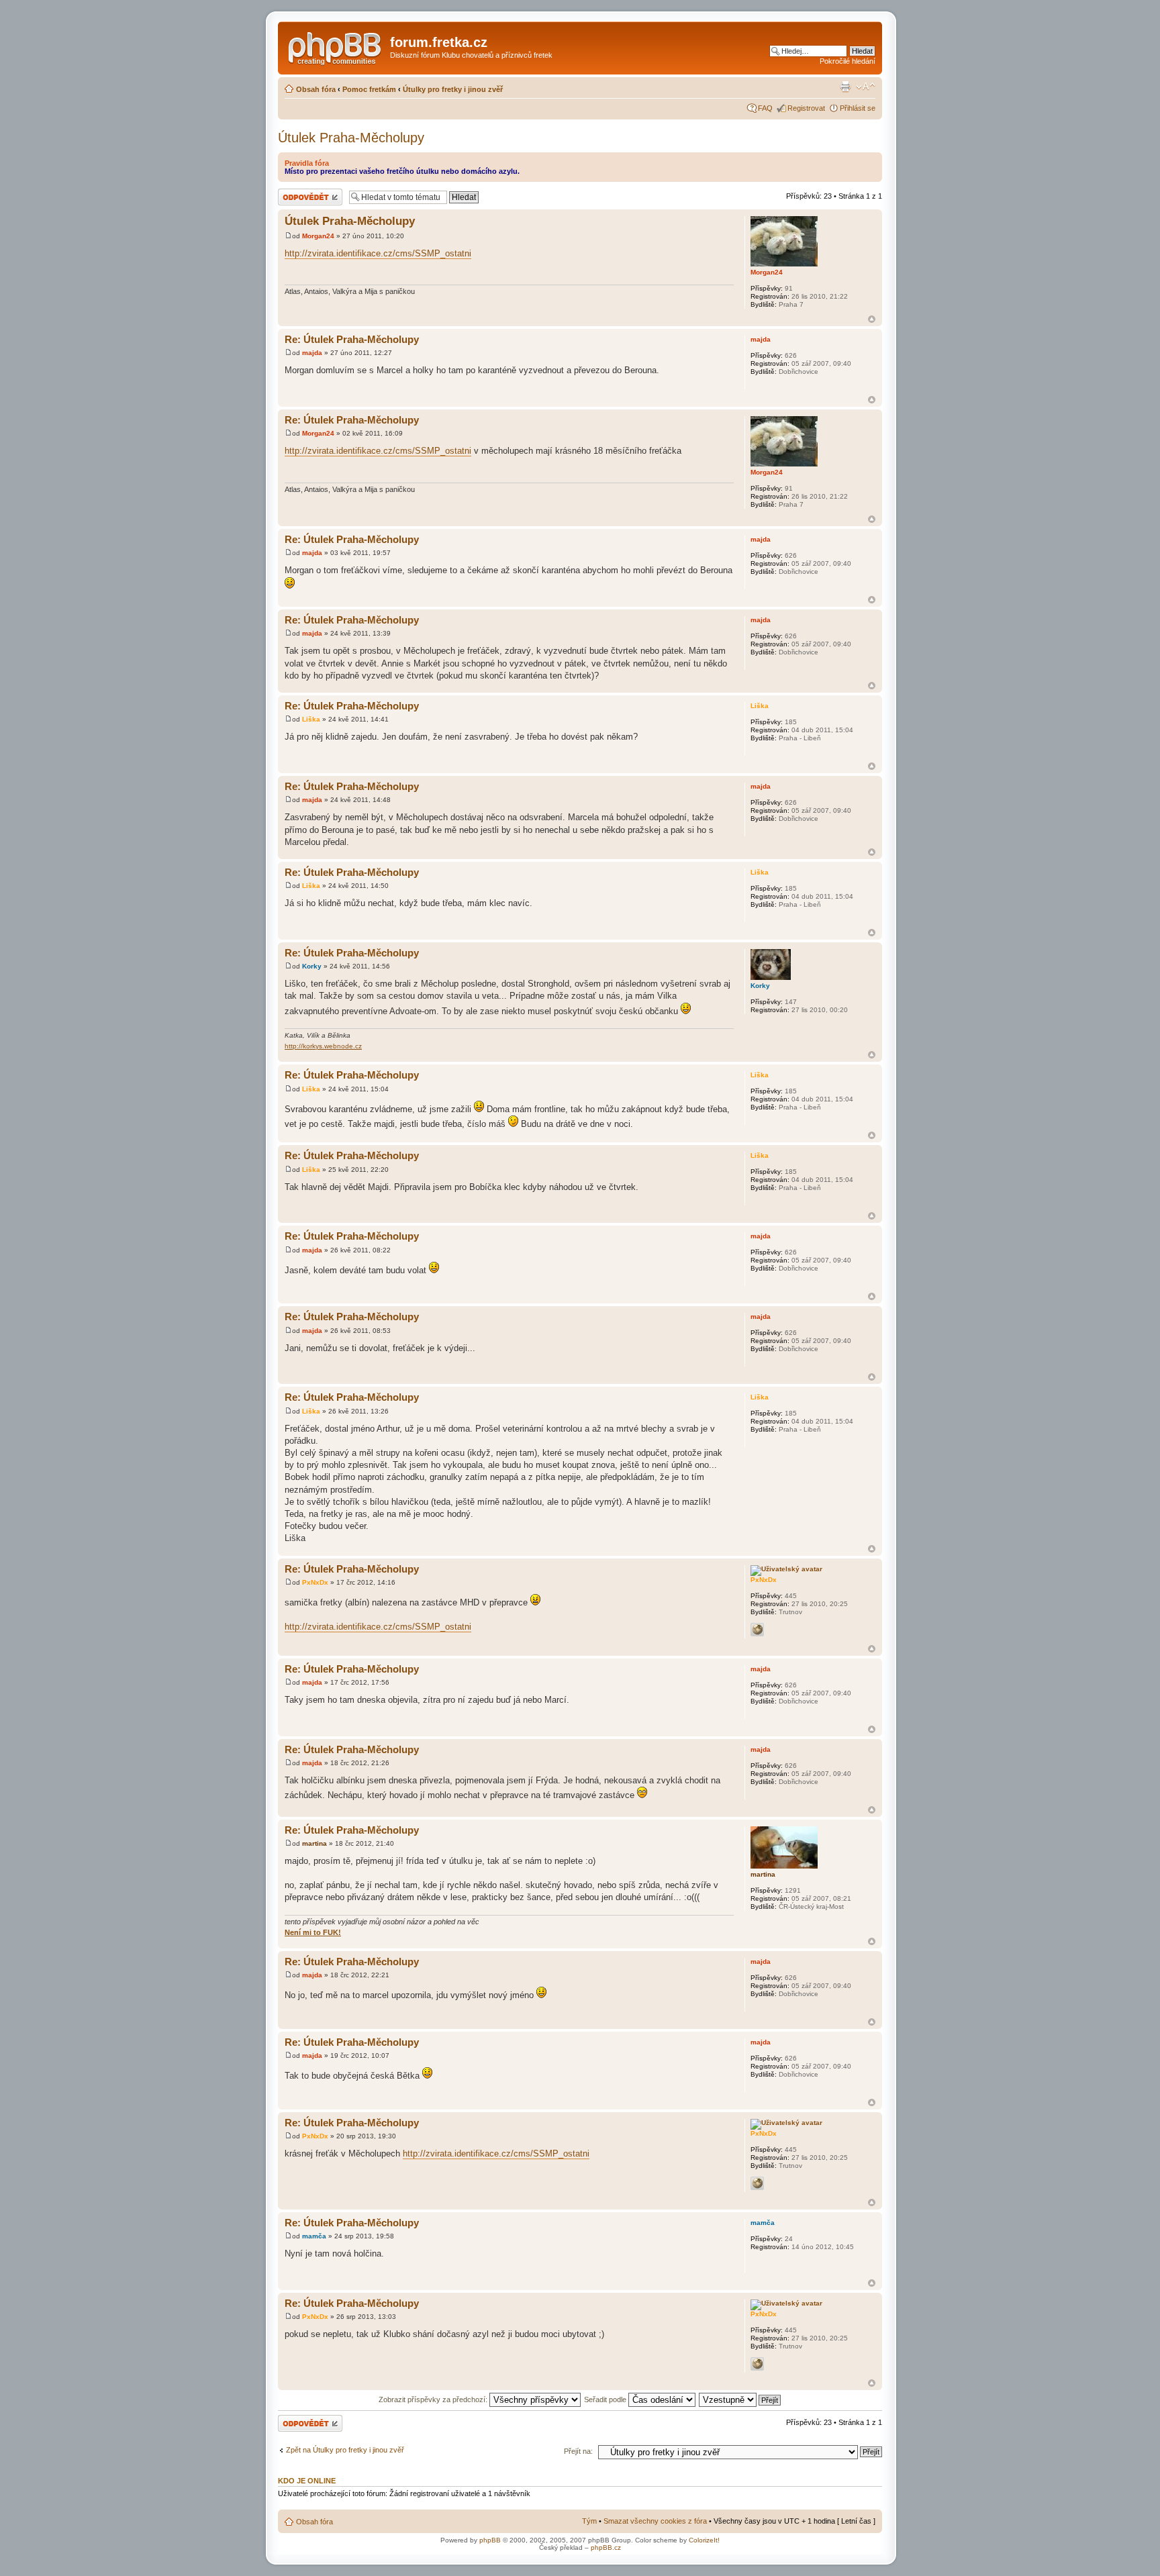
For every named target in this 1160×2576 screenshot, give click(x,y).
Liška (311, 719)
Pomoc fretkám (369, 89)
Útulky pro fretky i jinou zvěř (453, 89)
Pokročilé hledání (848, 61)
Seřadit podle (606, 2399)
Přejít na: (578, 2451)
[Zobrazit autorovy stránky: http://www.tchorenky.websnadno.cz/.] (757, 1630)
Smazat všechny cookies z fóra (655, 2521)
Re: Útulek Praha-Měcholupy (352, 339)
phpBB (490, 2540)
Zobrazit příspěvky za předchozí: (434, 2399)
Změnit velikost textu (866, 87)
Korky (312, 966)
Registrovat (806, 108)
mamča (314, 2236)
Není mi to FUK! (313, 1932)
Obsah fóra (316, 89)
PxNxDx (315, 1582)
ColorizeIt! (704, 2540)
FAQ (765, 108)
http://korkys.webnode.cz (323, 1046)
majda (312, 353)
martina (315, 1843)
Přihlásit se (858, 108)
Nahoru (872, 319)
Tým (589, 2521)
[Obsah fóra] (336, 46)
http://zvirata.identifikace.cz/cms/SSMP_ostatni (378, 253)
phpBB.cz (606, 2547)
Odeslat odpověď (306, 193)
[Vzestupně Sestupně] (740, 2399)
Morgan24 (318, 236)
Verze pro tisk (845, 87)
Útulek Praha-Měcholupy (351, 138)
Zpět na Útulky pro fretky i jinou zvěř (345, 2450)
